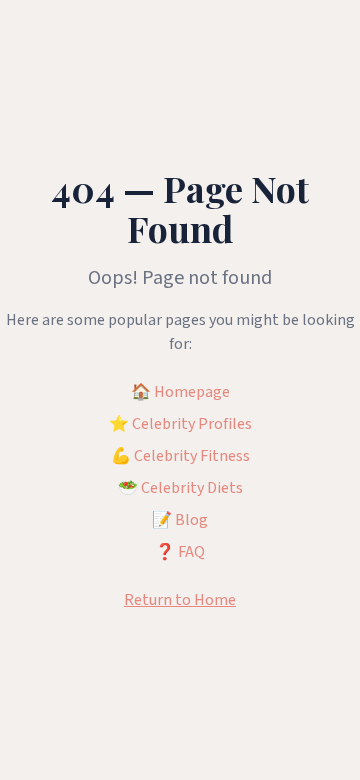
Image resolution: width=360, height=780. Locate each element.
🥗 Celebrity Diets (180, 488)
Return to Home (180, 600)
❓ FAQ (180, 552)
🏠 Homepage (180, 392)
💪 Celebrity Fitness (180, 456)
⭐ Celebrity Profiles (180, 424)
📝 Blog (180, 520)
